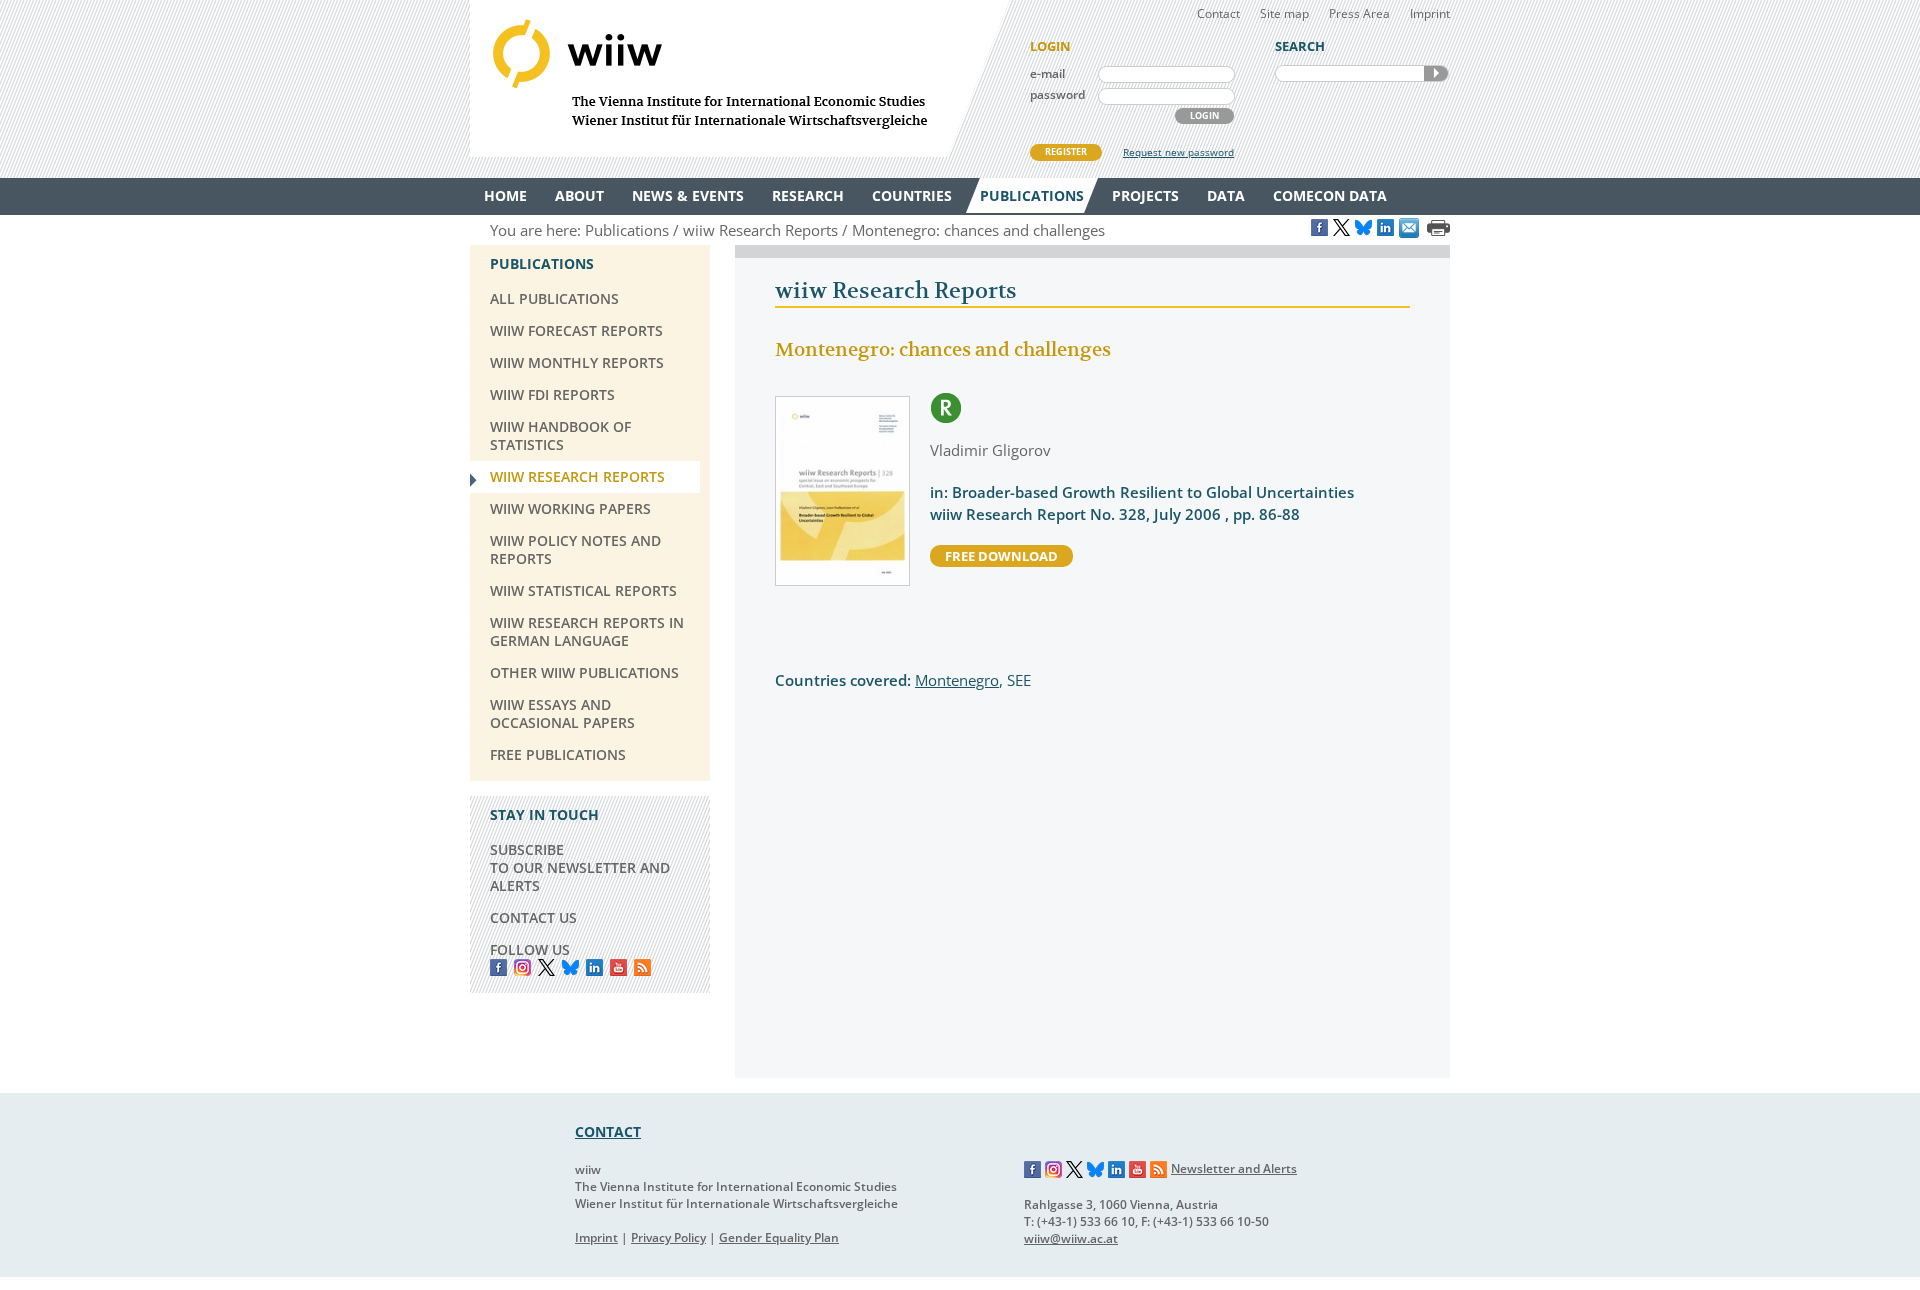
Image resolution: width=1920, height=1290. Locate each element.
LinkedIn (594, 967)
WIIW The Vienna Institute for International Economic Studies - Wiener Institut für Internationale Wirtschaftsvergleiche (740, 78)
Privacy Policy (668, 1237)
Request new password (1178, 152)
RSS (642, 967)
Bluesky (570, 967)
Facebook (498, 967)
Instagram (1054, 1170)
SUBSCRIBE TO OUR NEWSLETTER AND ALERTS (580, 867)
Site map (1284, 13)
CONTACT (608, 1131)
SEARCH (1436, 73)
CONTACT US (533, 917)
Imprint (1430, 13)
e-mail (1047, 73)
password (1057, 94)
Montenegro (957, 680)
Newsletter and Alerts (1234, 1168)
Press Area (1359, 13)
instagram (522, 967)
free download (1001, 556)
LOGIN (1204, 115)
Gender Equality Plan (779, 1237)
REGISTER (1066, 151)
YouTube (618, 967)
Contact (1218, 13)
